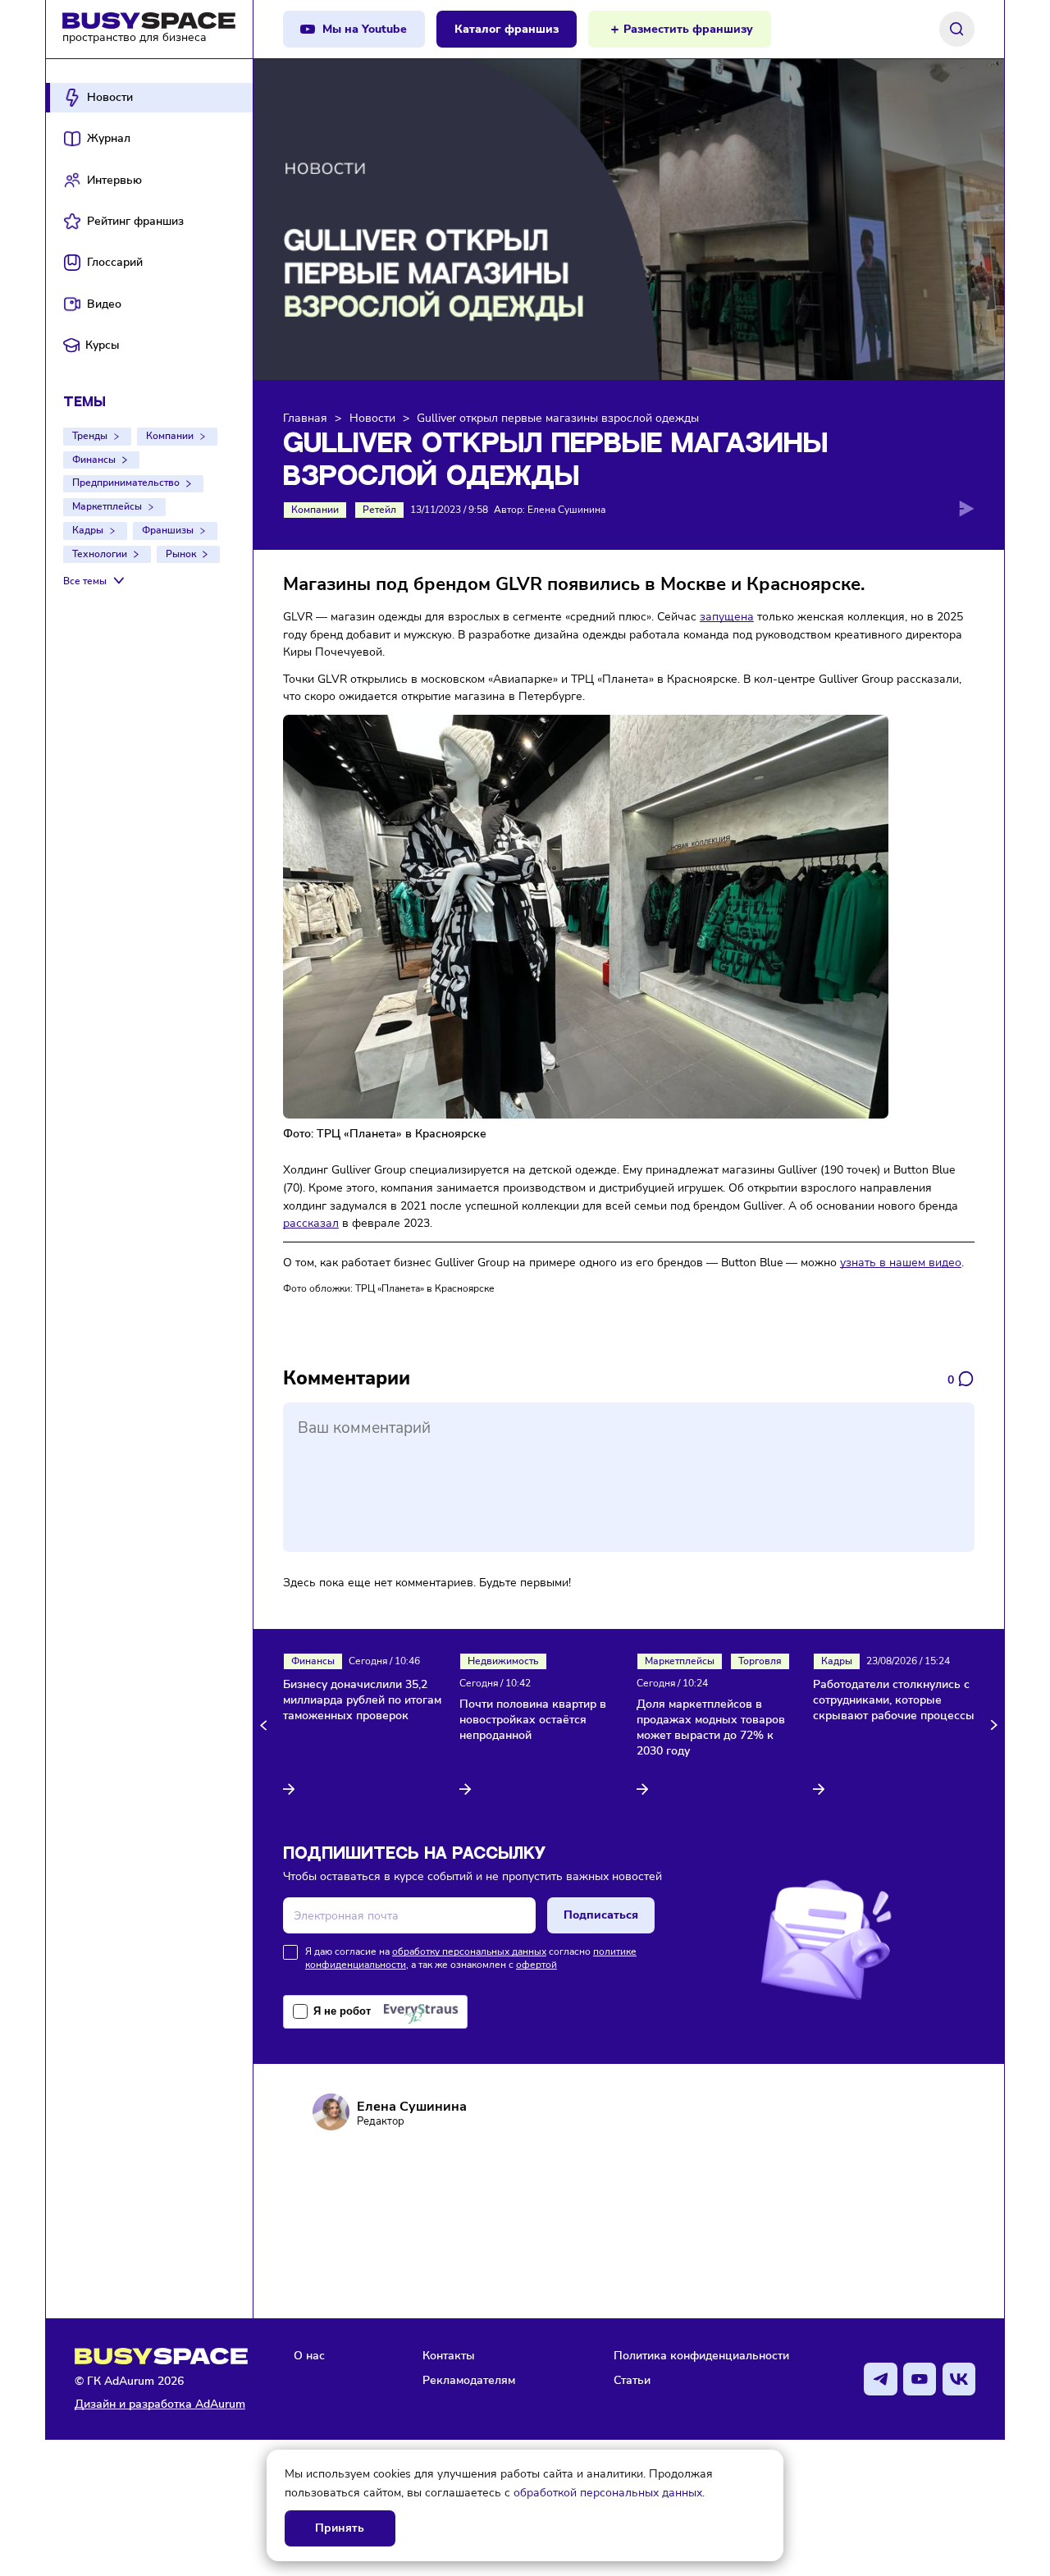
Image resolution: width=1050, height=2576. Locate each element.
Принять (340, 2528)
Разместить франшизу (688, 29)
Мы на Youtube (365, 29)
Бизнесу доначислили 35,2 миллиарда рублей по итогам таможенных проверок (362, 1700)
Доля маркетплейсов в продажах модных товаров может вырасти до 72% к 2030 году (711, 1728)
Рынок (181, 554)
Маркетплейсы (107, 506)
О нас (309, 2355)
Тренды (90, 436)
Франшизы (168, 530)
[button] (266, 1725)
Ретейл (379, 510)
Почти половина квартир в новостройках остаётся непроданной (533, 1720)
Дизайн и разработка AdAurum (160, 2404)
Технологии (100, 554)
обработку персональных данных (469, 1951)
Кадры (88, 530)
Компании (170, 436)
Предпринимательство (126, 483)
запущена (727, 616)
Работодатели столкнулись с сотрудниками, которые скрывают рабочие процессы (894, 1700)
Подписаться (601, 1915)
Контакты (449, 2355)
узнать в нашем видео (901, 1262)
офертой (536, 1965)
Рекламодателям (469, 2380)
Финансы (94, 460)
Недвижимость (503, 1661)
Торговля (760, 1661)
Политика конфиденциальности (701, 2355)
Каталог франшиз (507, 29)
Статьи (632, 2380)
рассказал (311, 1223)
